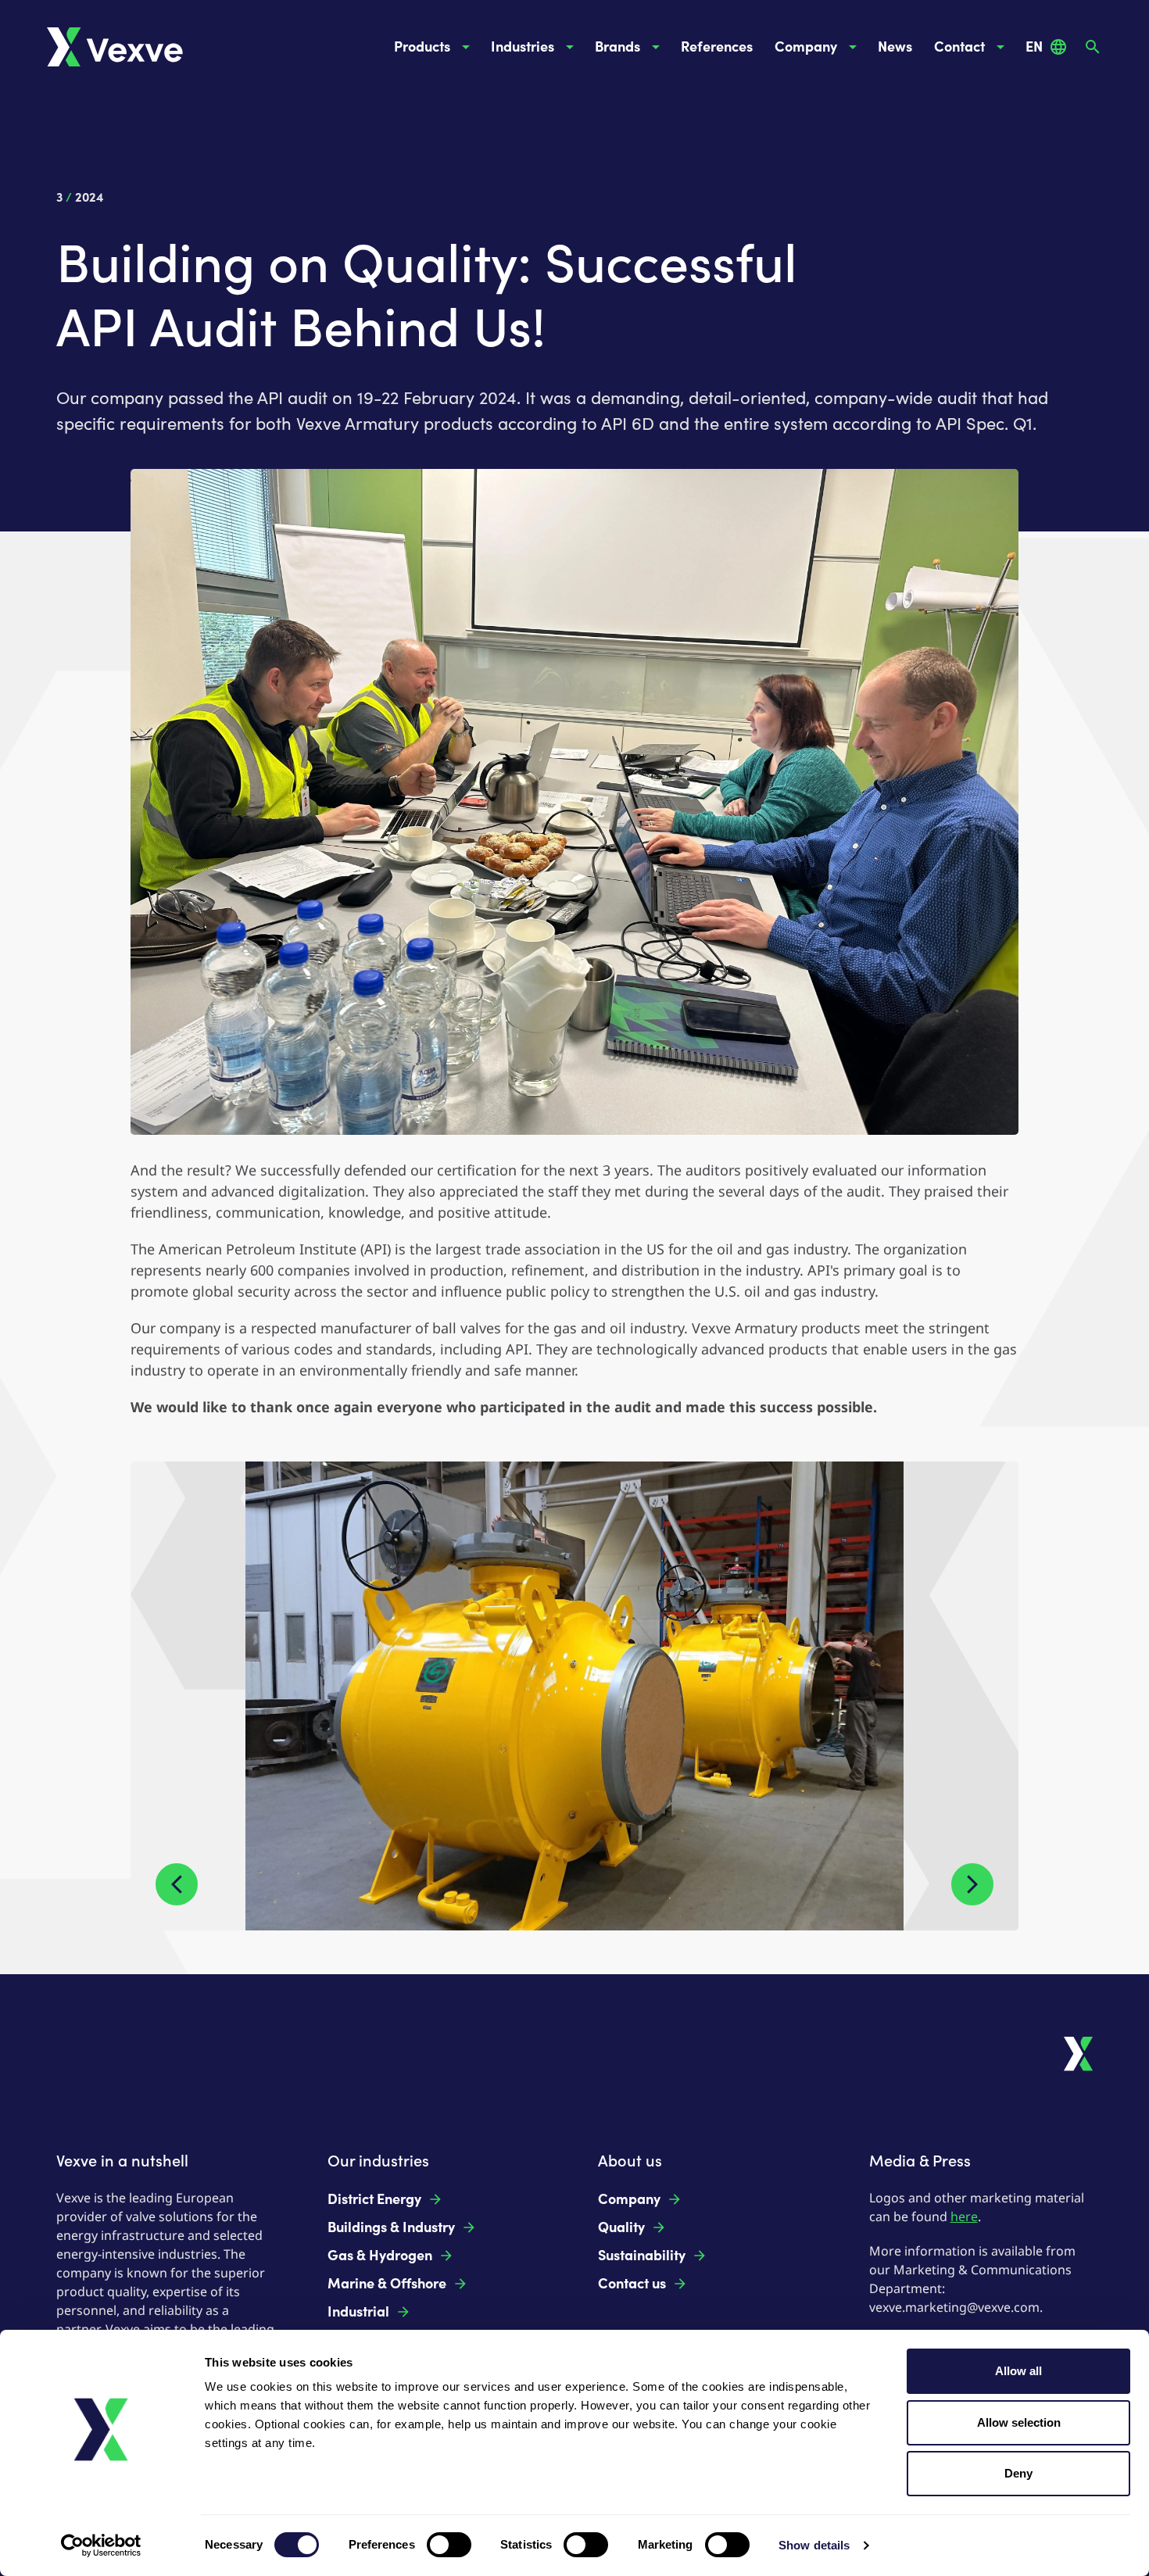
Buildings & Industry (391, 2227)
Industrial (358, 2312)
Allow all (1018, 2371)
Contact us (632, 2284)
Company (806, 47)
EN (1034, 47)
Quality (621, 2227)
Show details (814, 2545)
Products (422, 47)
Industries (523, 47)
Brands (617, 47)
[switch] (449, 2545)
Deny (1018, 2473)
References (717, 47)
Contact (959, 47)
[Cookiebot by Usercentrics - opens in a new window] (101, 2546)
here (964, 2216)
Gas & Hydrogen (380, 2256)
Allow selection (1019, 2422)
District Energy (374, 2199)
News (895, 47)
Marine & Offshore (387, 2284)
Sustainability (642, 2256)
